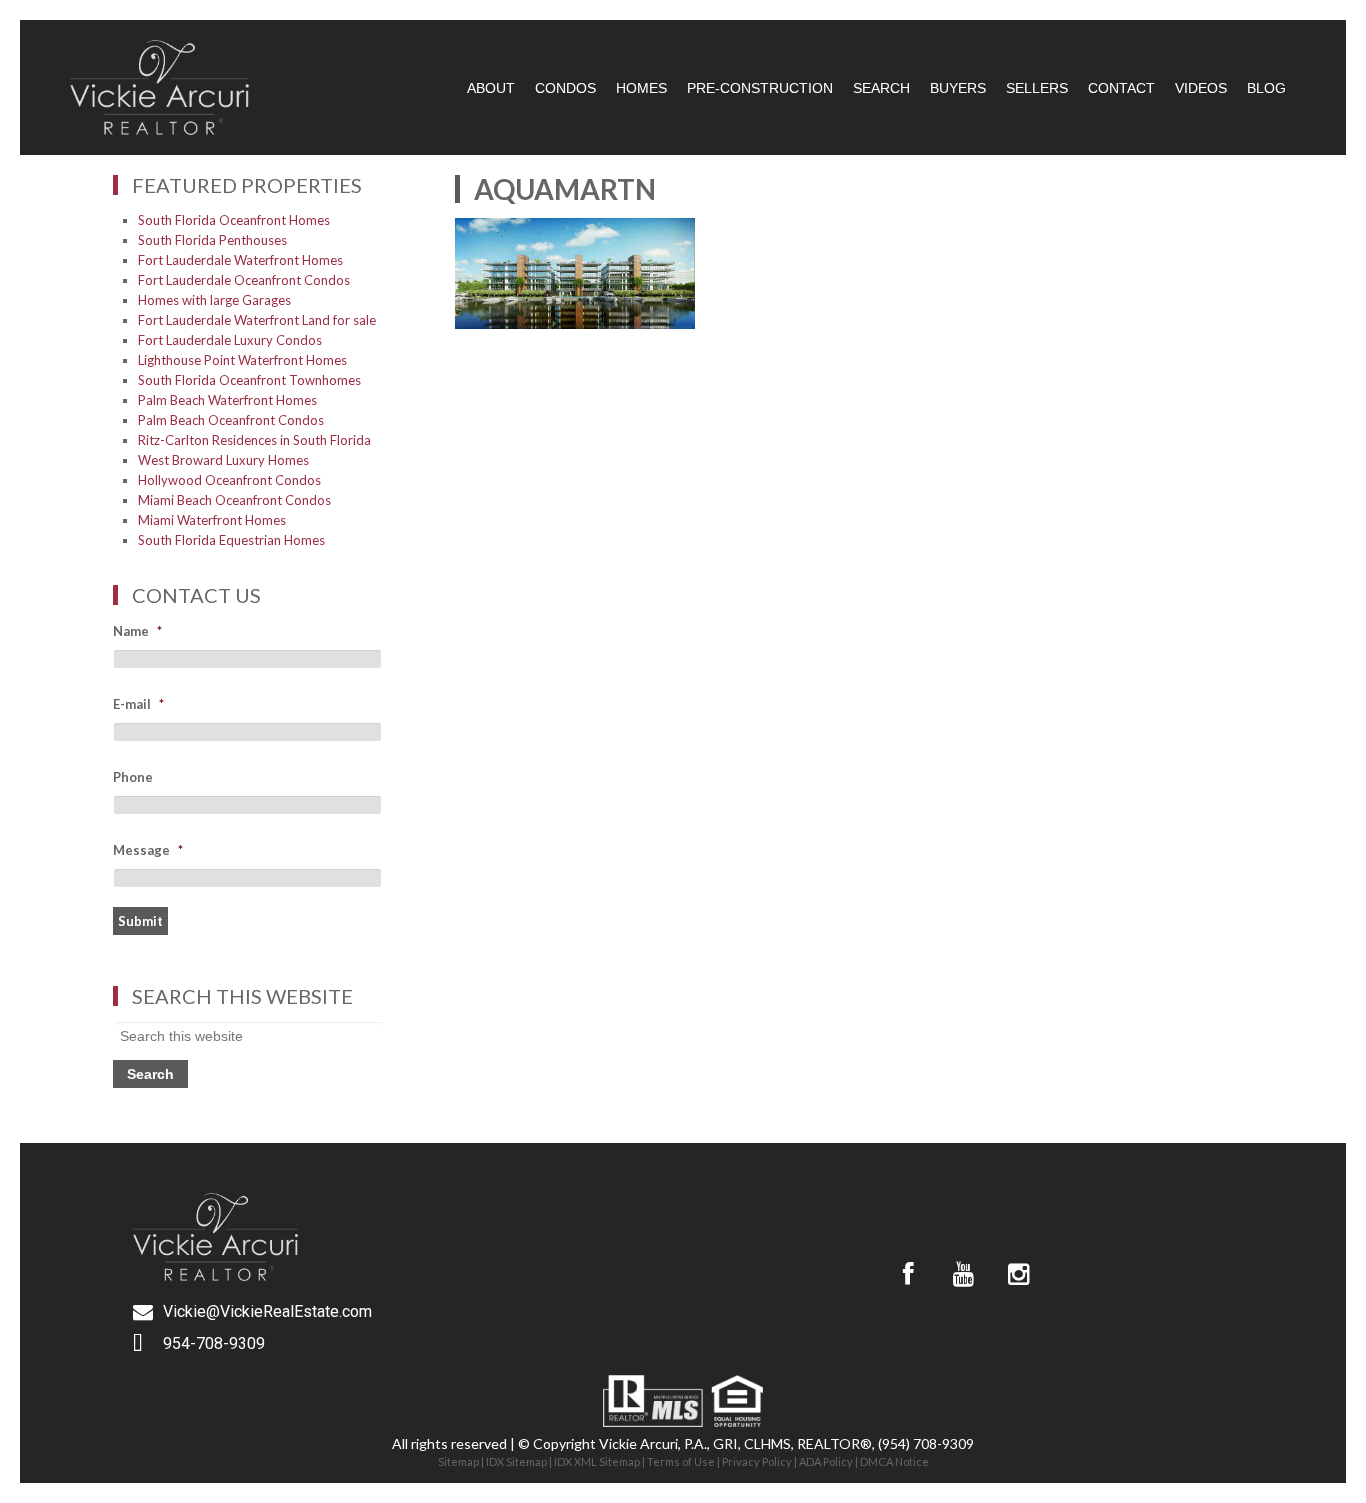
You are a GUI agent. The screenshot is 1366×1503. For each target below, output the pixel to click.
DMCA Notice (894, 1461)
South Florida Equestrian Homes (231, 540)
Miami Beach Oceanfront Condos (234, 500)
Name (137, 631)
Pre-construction (760, 88)
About (491, 88)
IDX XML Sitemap (597, 1461)
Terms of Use (681, 1461)
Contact (1121, 88)
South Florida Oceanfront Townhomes (249, 380)
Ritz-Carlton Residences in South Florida (254, 440)
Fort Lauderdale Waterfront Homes (240, 260)
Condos (565, 88)
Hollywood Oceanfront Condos (229, 480)
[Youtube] (963, 1274)
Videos (1201, 88)
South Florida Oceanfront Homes (234, 220)
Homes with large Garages (214, 300)
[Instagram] (1018, 1274)
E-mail (138, 704)
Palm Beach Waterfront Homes (227, 400)
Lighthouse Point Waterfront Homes (242, 360)
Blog (1266, 88)
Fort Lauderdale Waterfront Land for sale (257, 320)
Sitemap (458, 1461)
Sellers (1037, 88)
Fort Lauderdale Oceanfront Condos (244, 280)
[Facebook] (908, 1274)
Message (148, 850)
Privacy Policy (757, 1461)
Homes (641, 88)
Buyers (958, 88)
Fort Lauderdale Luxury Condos (230, 340)
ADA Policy (826, 1461)
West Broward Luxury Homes (223, 460)
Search (881, 88)
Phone (133, 777)
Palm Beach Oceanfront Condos (231, 420)
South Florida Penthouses (212, 240)
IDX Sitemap (516, 1461)
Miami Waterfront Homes (212, 520)
